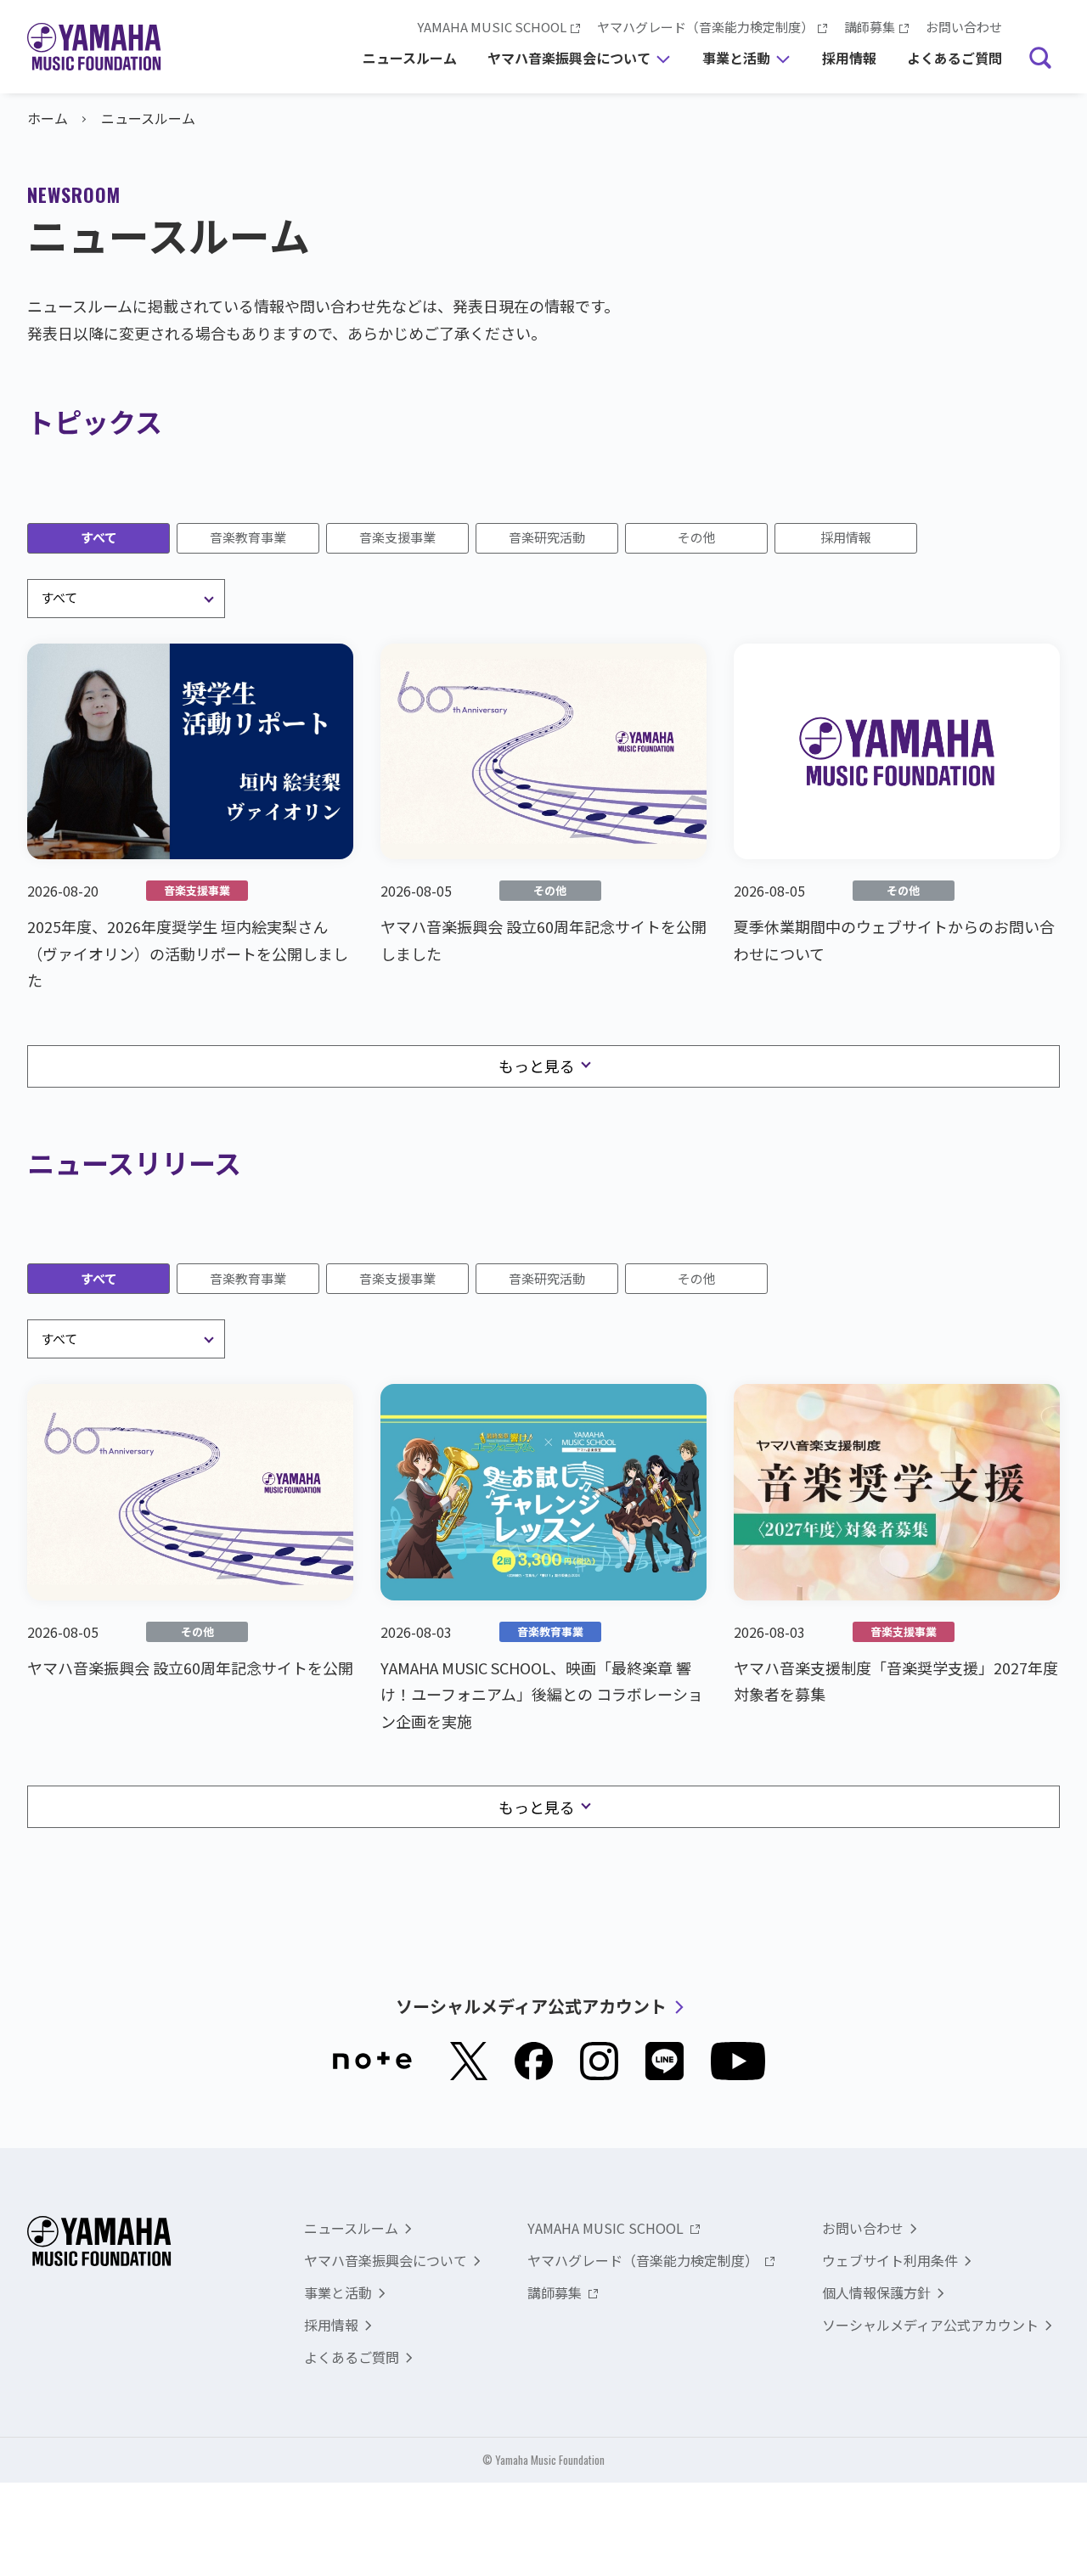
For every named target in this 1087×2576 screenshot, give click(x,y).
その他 (697, 537)
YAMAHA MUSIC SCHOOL (492, 27)
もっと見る (537, 1066)
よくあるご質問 (955, 58)
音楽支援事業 (397, 537)
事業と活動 (736, 66)
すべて (99, 537)
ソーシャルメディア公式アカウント (531, 2006)
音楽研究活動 (547, 537)
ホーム (48, 118)
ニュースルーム (410, 58)
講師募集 (870, 27)
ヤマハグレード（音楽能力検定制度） (705, 27)
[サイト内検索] (1040, 59)
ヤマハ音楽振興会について (569, 66)
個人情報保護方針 (876, 2292)
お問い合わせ (964, 27)
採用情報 (849, 58)
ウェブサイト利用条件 (890, 2260)
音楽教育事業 (248, 537)
